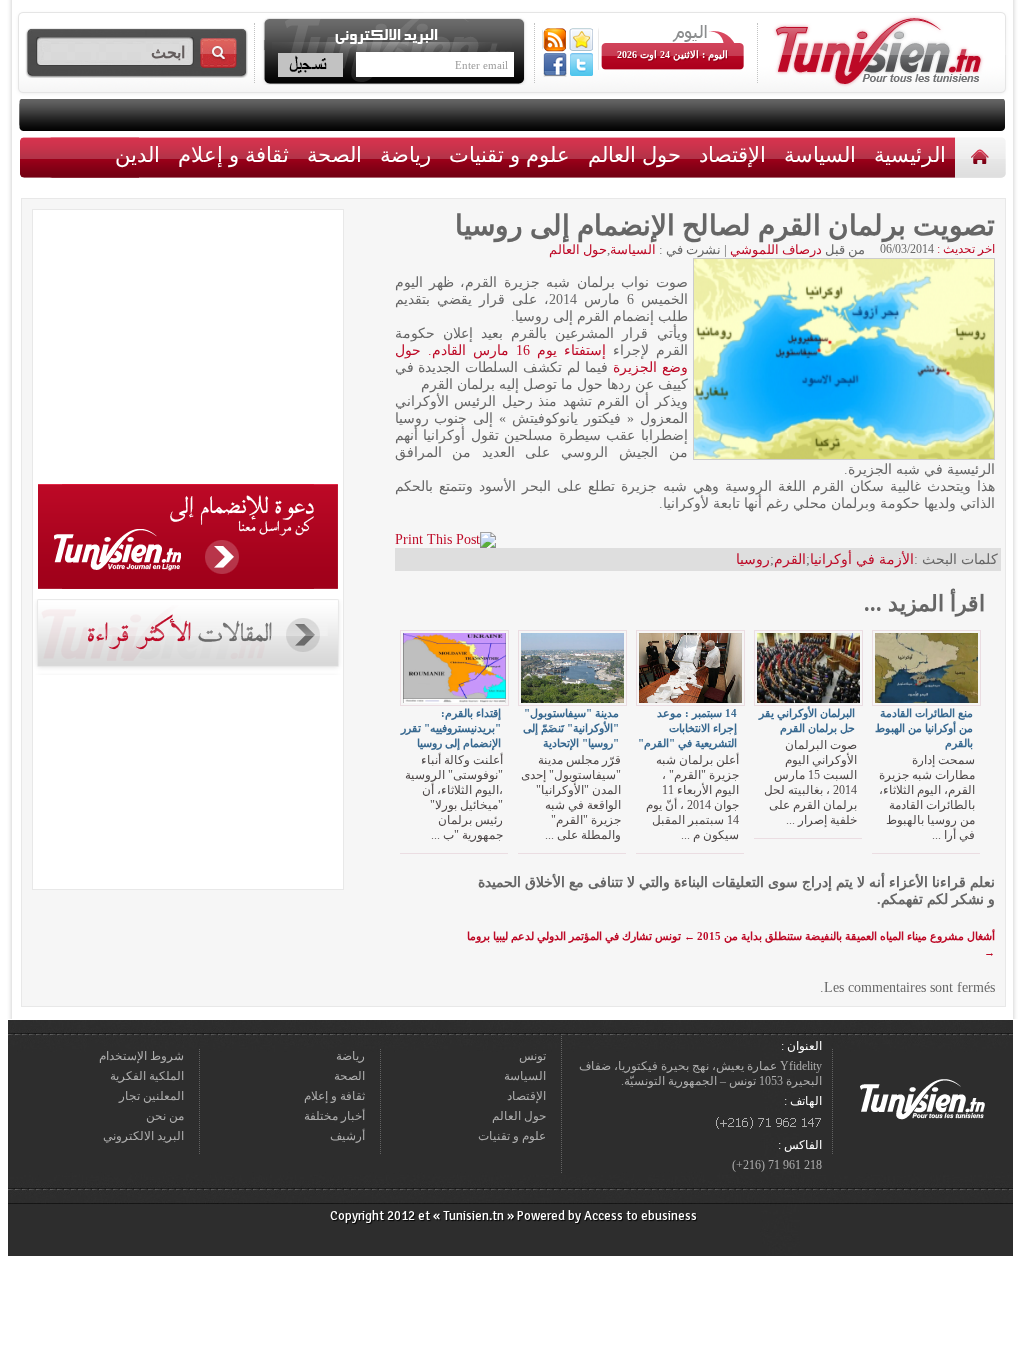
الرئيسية (982, 156)
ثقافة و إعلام (233, 154)
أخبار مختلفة (334, 1116)
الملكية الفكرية (147, 1076)
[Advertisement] (188, 350)
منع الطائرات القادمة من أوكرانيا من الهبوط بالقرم (924, 728)
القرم (790, 559)
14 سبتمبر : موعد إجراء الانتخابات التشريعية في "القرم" (687, 728)
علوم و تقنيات (509, 154)
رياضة (405, 154)
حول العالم (634, 154)
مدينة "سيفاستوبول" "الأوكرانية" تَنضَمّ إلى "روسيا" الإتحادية (571, 728)
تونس (532, 1056)
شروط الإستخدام (141, 1056)
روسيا (753, 559)
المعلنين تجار (151, 1096)
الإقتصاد (732, 154)
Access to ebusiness (640, 1216)
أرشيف (347, 1136)
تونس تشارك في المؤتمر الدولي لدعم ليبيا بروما (581, 936)
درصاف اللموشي (776, 249)
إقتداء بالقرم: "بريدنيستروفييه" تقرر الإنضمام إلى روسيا (451, 728)
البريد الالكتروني (143, 1136)
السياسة (820, 154)
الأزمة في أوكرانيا (862, 559)
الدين (137, 154)
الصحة (334, 154)
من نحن (165, 1116)
